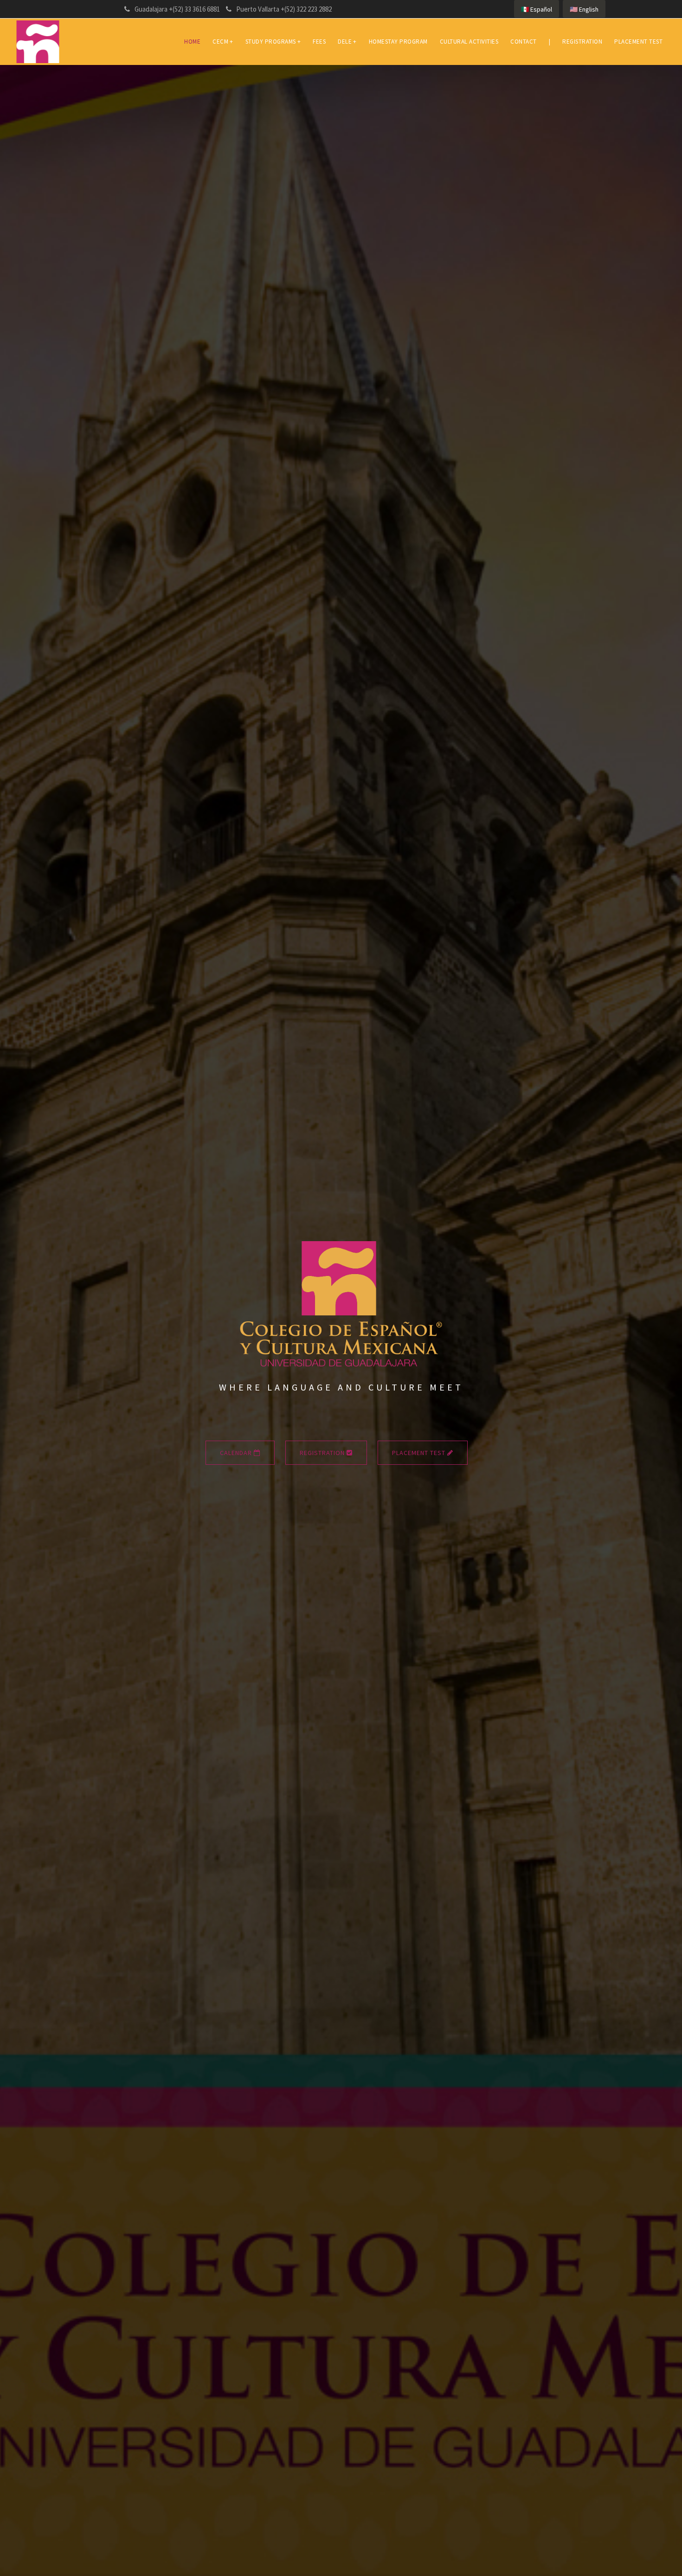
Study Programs (273, 42)
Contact (524, 42)
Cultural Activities (469, 42)
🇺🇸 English (584, 9)
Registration (582, 42)
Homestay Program (398, 42)
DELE (347, 42)
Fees (319, 42)
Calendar (237, 1453)
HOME (192, 42)
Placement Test (638, 42)
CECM (223, 42)
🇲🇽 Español (537, 9)
